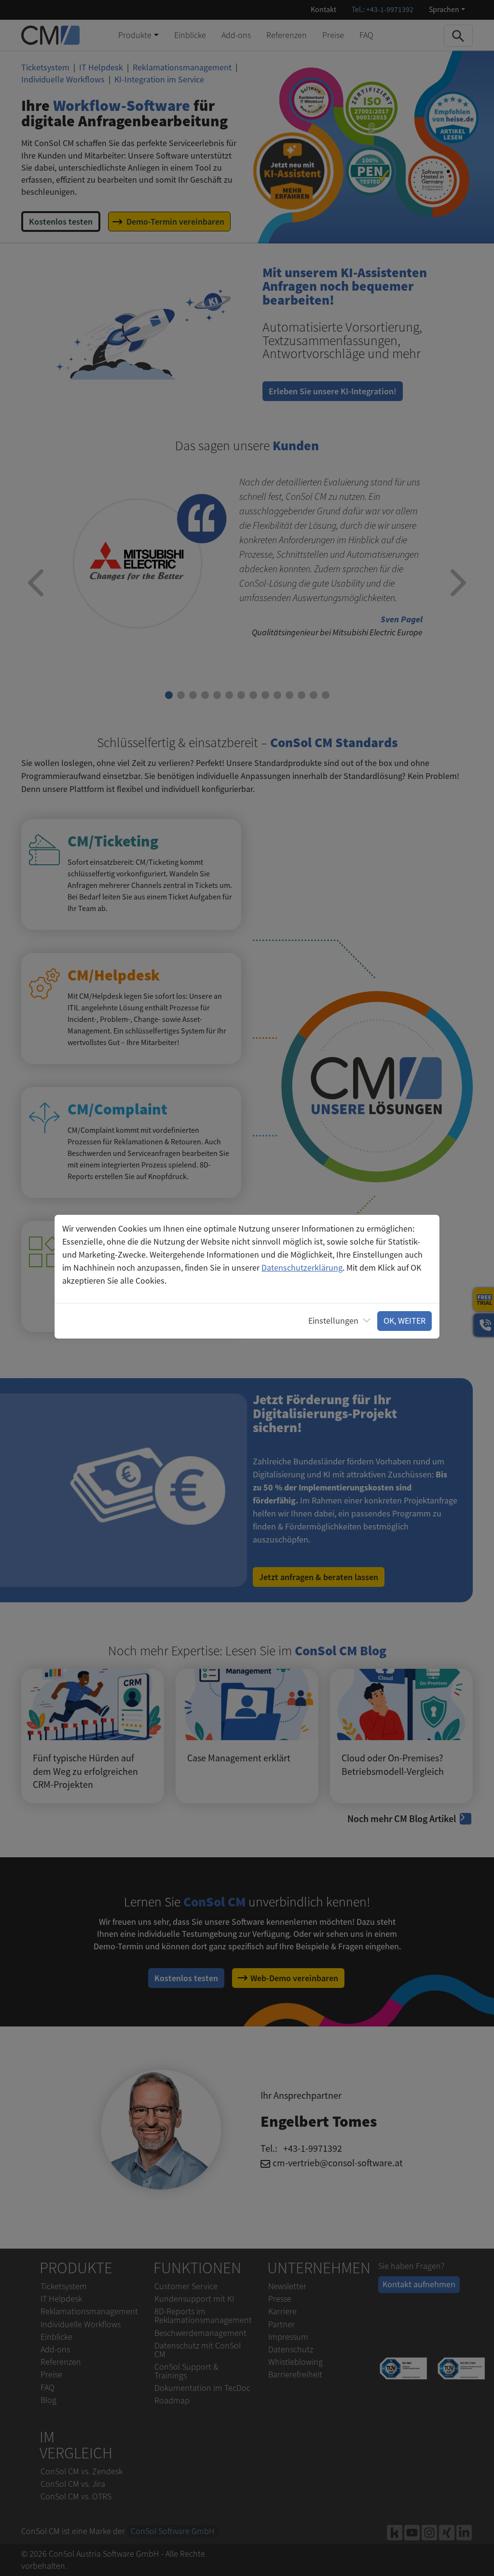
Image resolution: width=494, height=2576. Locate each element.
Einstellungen (333, 1321)
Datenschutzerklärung (302, 1268)
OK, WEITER (405, 1321)
